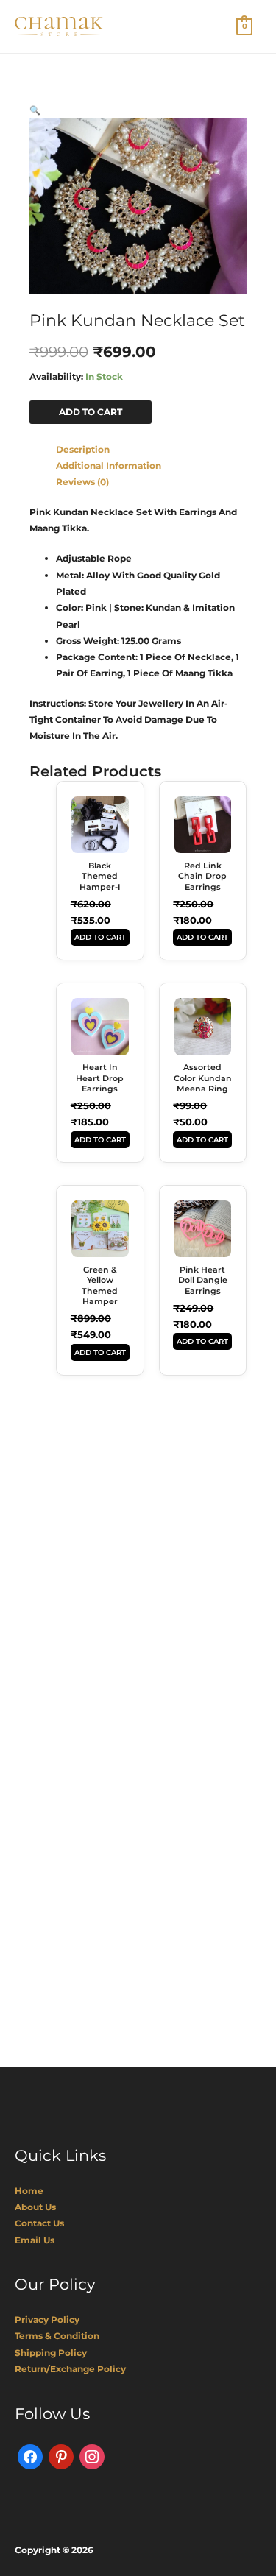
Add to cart (91, 412)
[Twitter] (61, 2456)
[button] (35, 110)
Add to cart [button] (100, 937)
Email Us (35, 2240)
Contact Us (39, 2223)
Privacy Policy (47, 2320)
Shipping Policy (51, 2353)
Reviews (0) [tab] (82, 482)
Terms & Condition (57, 2336)
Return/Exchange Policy (70, 2369)
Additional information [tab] (109, 466)
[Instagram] (92, 2456)
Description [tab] (83, 449)
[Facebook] (30, 2456)
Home (29, 2191)
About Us (35, 2207)
